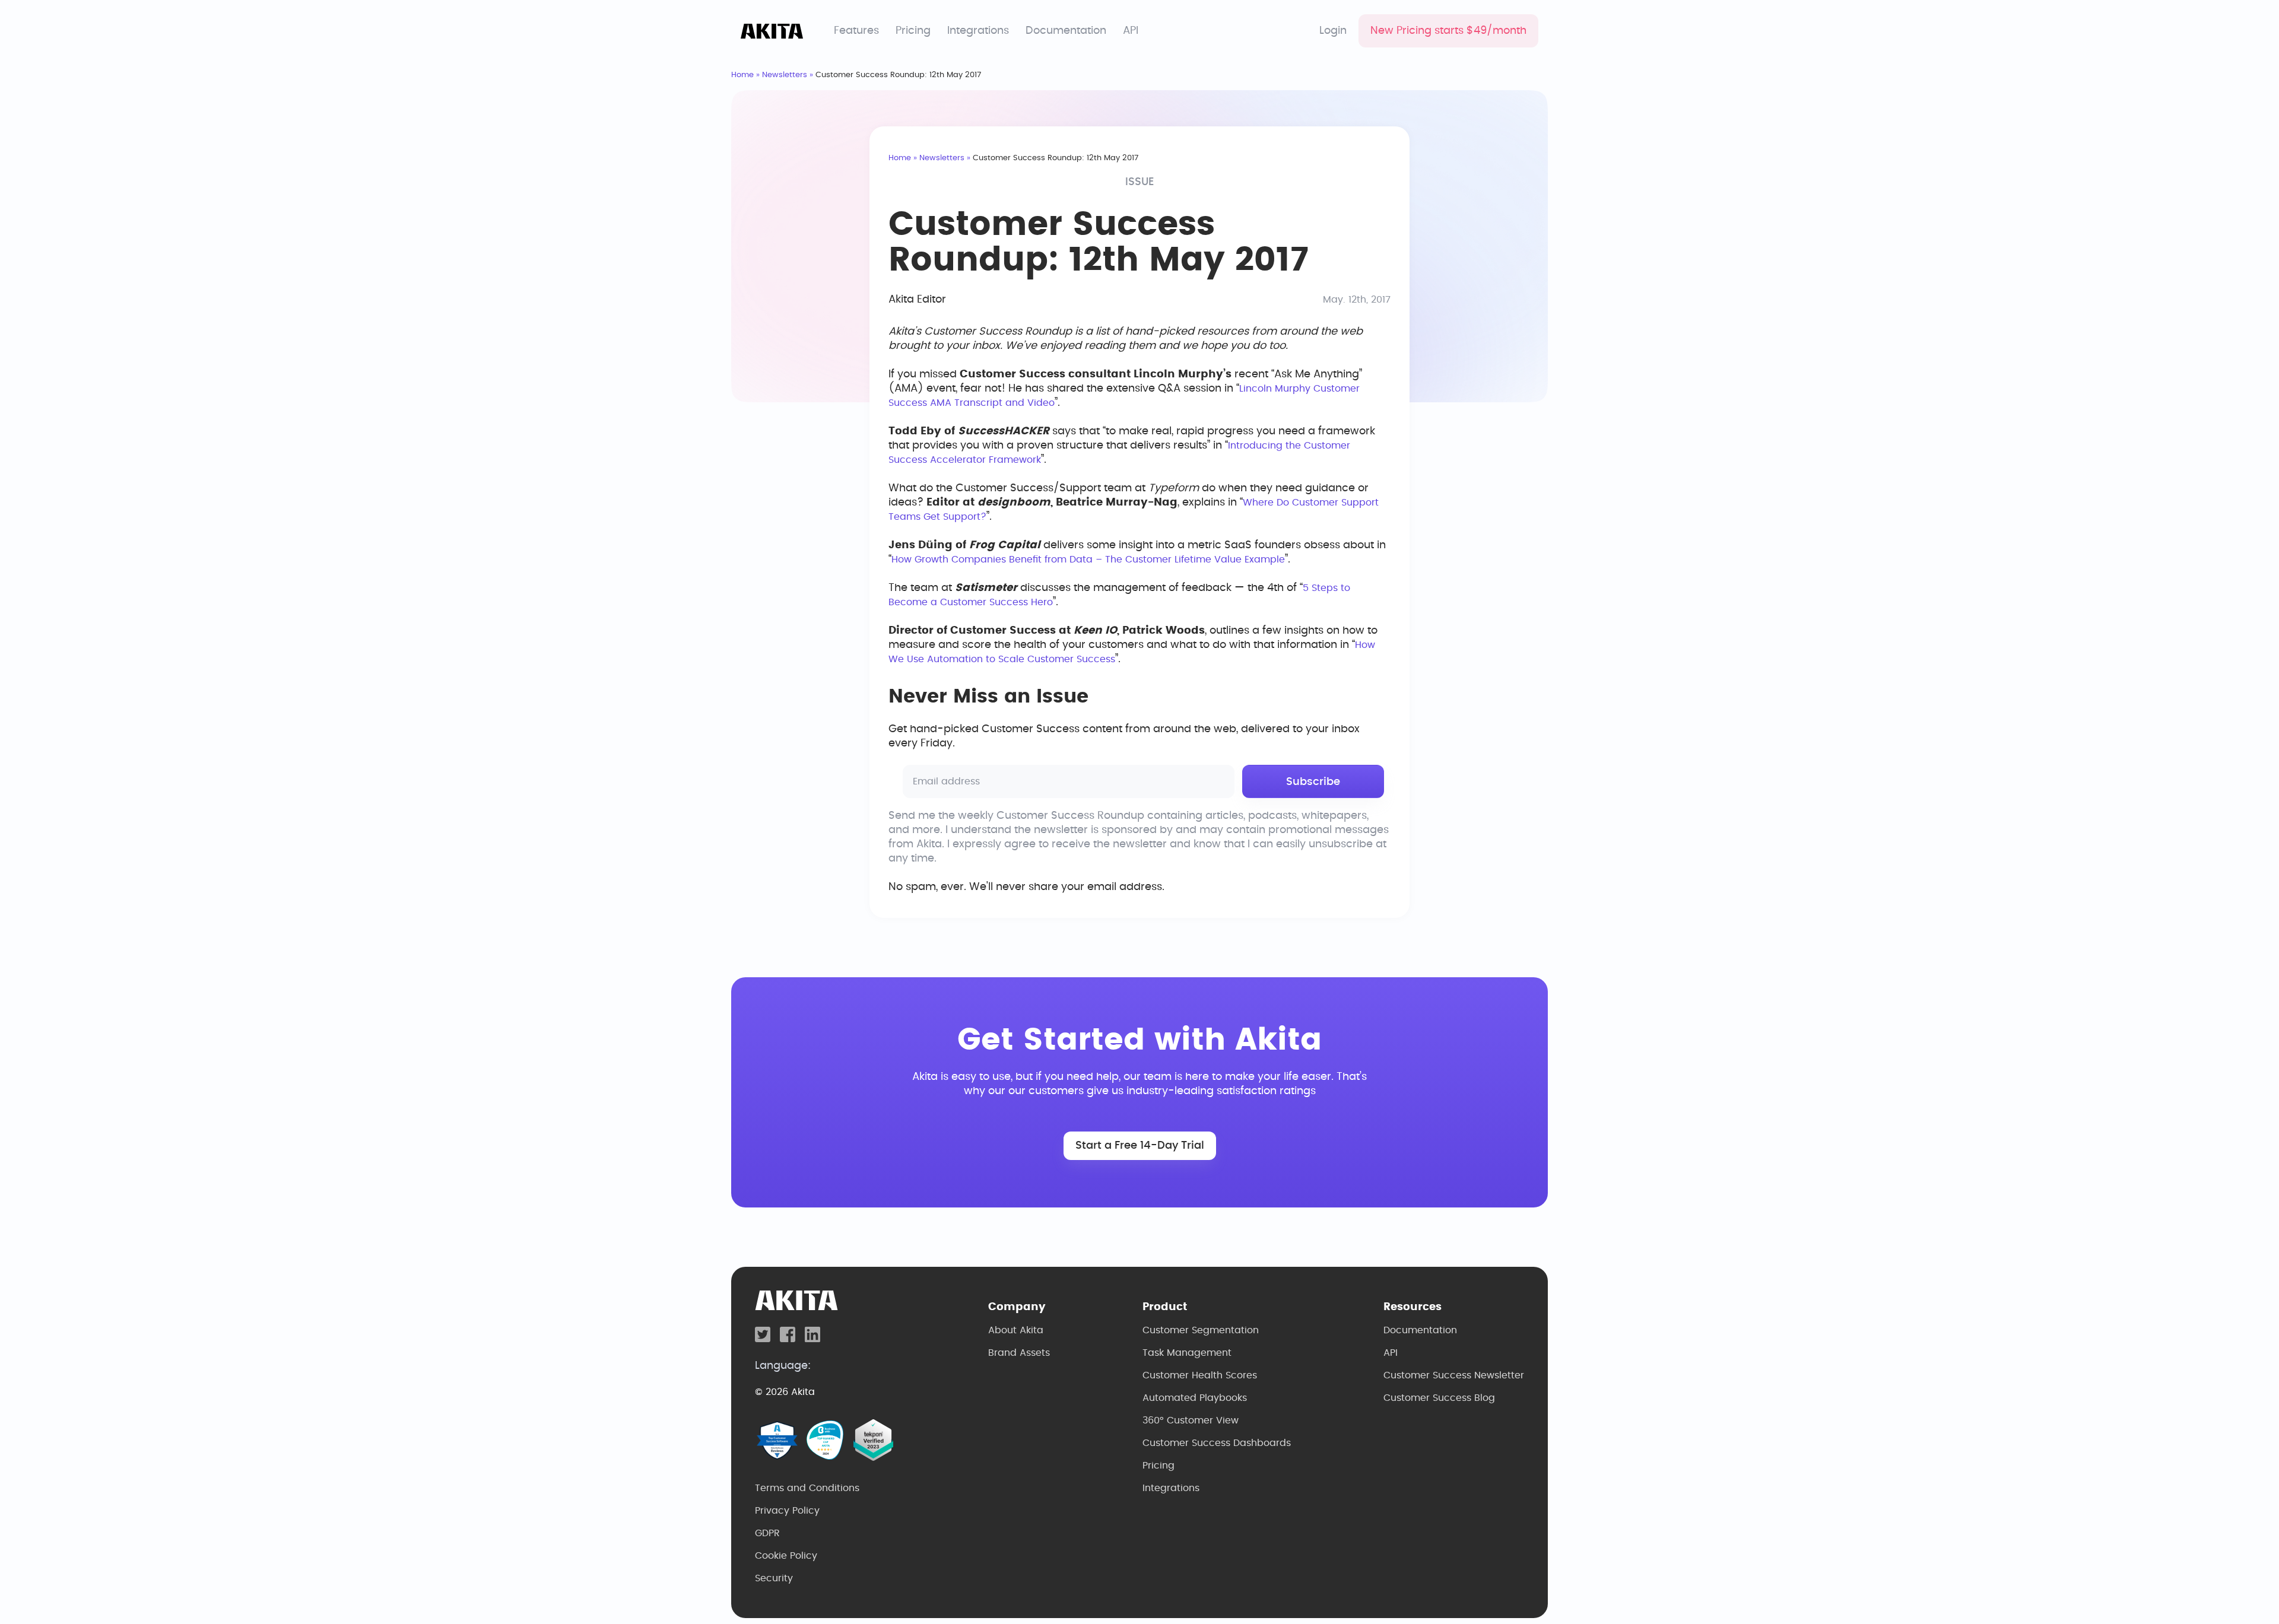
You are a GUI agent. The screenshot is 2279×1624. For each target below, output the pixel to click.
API (1131, 31)
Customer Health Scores (1200, 1375)
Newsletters (785, 75)
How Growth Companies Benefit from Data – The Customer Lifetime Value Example (1088, 560)
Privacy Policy (787, 1511)
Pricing (913, 31)
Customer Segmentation (1201, 1330)
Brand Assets (1019, 1353)
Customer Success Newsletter (1454, 1375)
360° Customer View (1191, 1420)
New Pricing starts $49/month (1448, 31)
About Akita (1016, 1330)
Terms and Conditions (807, 1488)
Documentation (1066, 31)
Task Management (1187, 1353)
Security (774, 1578)
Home (742, 75)
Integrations (978, 31)
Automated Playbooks (1195, 1398)
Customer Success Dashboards (1217, 1443)
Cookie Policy (786, 1556)
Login (1333, 31)
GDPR (767, 1533)
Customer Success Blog (1439, 1398)
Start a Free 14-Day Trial (1140, 1146)
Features (856, 31)
